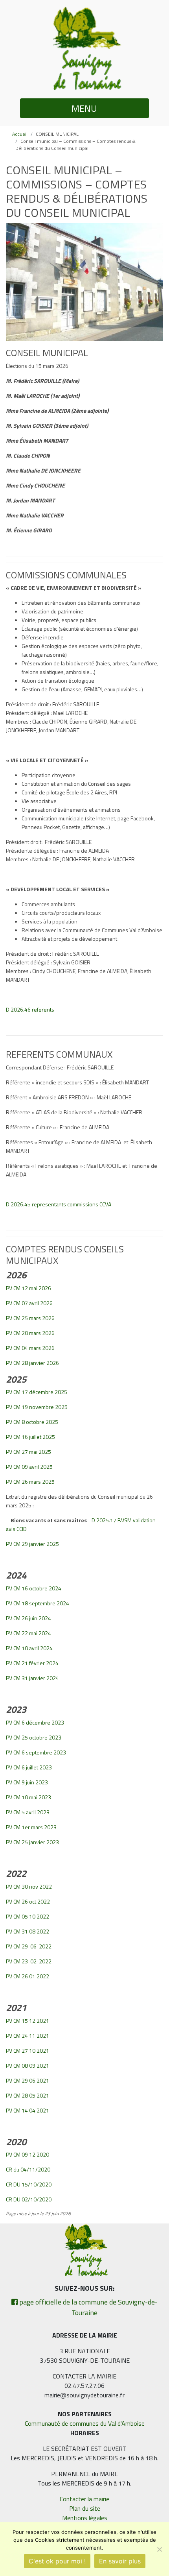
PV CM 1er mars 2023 (31, 1827)
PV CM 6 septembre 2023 (36, 1752)
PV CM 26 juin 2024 (28, 1618)
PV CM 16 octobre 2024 (34, 1588)
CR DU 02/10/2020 (29, 2199)
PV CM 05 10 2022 (28, 1916)
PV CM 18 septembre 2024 (38, 1603)
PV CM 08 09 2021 (28, 2065)
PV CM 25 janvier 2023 (32, 1842)
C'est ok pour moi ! (57, 2561)
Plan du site (85, 2508)
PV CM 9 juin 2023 (27, 1782)
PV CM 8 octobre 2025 (32, 1422)
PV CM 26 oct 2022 (28, 1901)
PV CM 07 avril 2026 (29, 1303)
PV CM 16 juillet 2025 (30, 1437)
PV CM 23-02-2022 (29, 1961)
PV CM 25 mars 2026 (30, 1318)
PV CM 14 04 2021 (28, 2110)
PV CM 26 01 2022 (28, 1976)
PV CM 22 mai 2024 (28, 1633)
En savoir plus (120, 2561)
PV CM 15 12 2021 (28, 2021)
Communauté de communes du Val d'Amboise (85, 2423)
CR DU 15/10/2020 (29, 2184)
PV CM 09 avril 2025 (29, 1467)
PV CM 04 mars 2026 (30, 1348)
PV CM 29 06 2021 (28, 2080)
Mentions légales (85, 2518)
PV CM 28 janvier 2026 (32, 1363)
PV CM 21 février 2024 (32, 1663)
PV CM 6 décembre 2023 (35, 1722)
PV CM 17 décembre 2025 (37, 1392)
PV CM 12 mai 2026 (28, 1288)
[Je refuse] (159, 2549)
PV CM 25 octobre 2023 (34, 1737)
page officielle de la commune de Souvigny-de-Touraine (88, 2307)
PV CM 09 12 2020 (28, 2154)
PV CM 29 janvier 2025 (32, 1544)
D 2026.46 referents (30, 1009)
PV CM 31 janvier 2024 (32, 1678)
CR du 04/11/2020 (28, 2169)
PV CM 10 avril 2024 (29, 1648)
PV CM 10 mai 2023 (28, 1797)
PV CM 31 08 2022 (28, 1931)
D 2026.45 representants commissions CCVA (59, 1204)
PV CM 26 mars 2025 (30, 1482)
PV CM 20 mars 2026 (30, 1333)
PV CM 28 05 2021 (28, 2095)
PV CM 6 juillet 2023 (29, 1767)
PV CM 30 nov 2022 (29, 1886)
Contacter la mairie (84, 2499)
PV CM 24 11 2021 (28, 2036)
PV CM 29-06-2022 (29, 1946)
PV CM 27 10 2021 (28, 2051)
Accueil (20, 134)
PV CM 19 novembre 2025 (37, 1407)
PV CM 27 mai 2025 (28, 1452)
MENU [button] (84, 108)
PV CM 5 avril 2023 (28, 1812)
